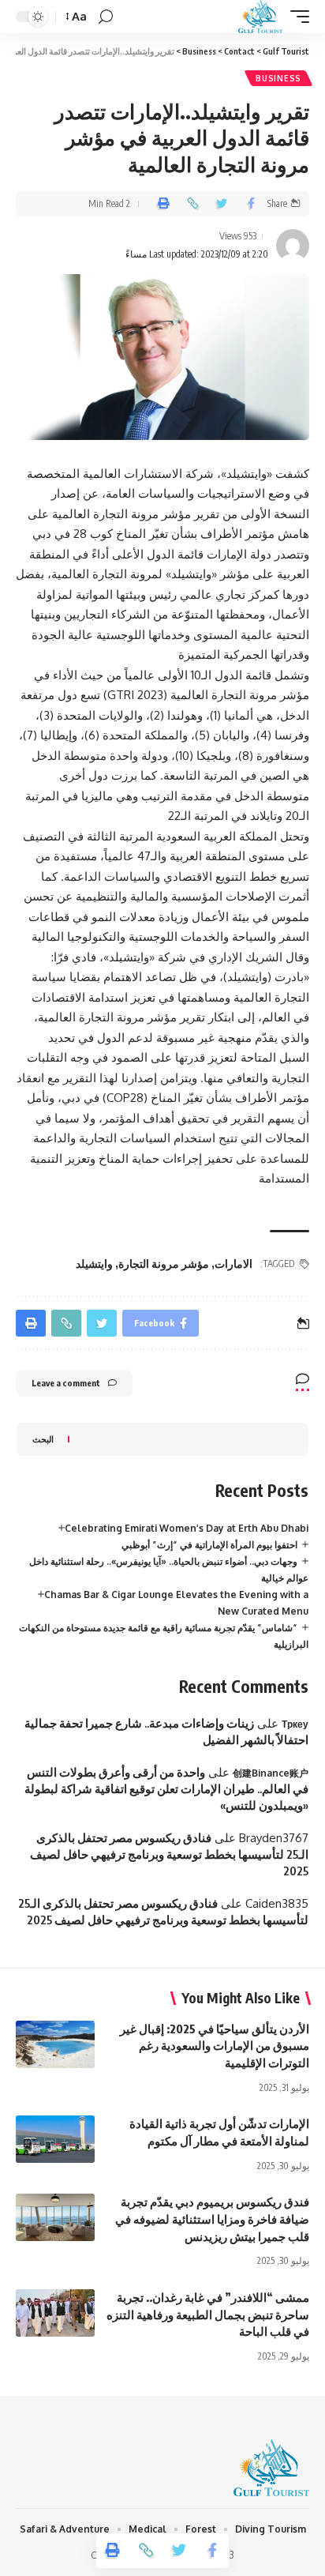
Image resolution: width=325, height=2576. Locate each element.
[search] (106, 17)
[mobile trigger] (296, 17)
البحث (43, 1439)
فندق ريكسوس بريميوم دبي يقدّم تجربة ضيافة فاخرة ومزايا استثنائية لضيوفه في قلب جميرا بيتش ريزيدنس (212, 2219)
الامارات (233, 1264)
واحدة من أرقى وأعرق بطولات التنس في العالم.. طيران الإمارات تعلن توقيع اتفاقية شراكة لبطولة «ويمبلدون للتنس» (166, 1788)
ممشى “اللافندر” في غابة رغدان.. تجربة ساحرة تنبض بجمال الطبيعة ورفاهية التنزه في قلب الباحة (208, 2315)
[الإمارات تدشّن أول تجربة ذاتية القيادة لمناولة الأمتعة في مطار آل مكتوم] (55, 2139)
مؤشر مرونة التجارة (164, 1264)
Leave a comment (66, 1383)
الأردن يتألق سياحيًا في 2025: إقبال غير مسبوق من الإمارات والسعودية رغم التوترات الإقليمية (215, 2046)
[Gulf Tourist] (260, 17)
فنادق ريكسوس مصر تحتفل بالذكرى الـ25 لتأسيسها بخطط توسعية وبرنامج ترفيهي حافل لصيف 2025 (169, 1854)
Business (278, 78)
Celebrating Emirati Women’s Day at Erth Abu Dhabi (187, 1528)
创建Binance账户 (271, 1773)
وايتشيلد (94, 1264)
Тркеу (295, 1724)
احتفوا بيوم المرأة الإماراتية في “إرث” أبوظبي (209, 1545)
